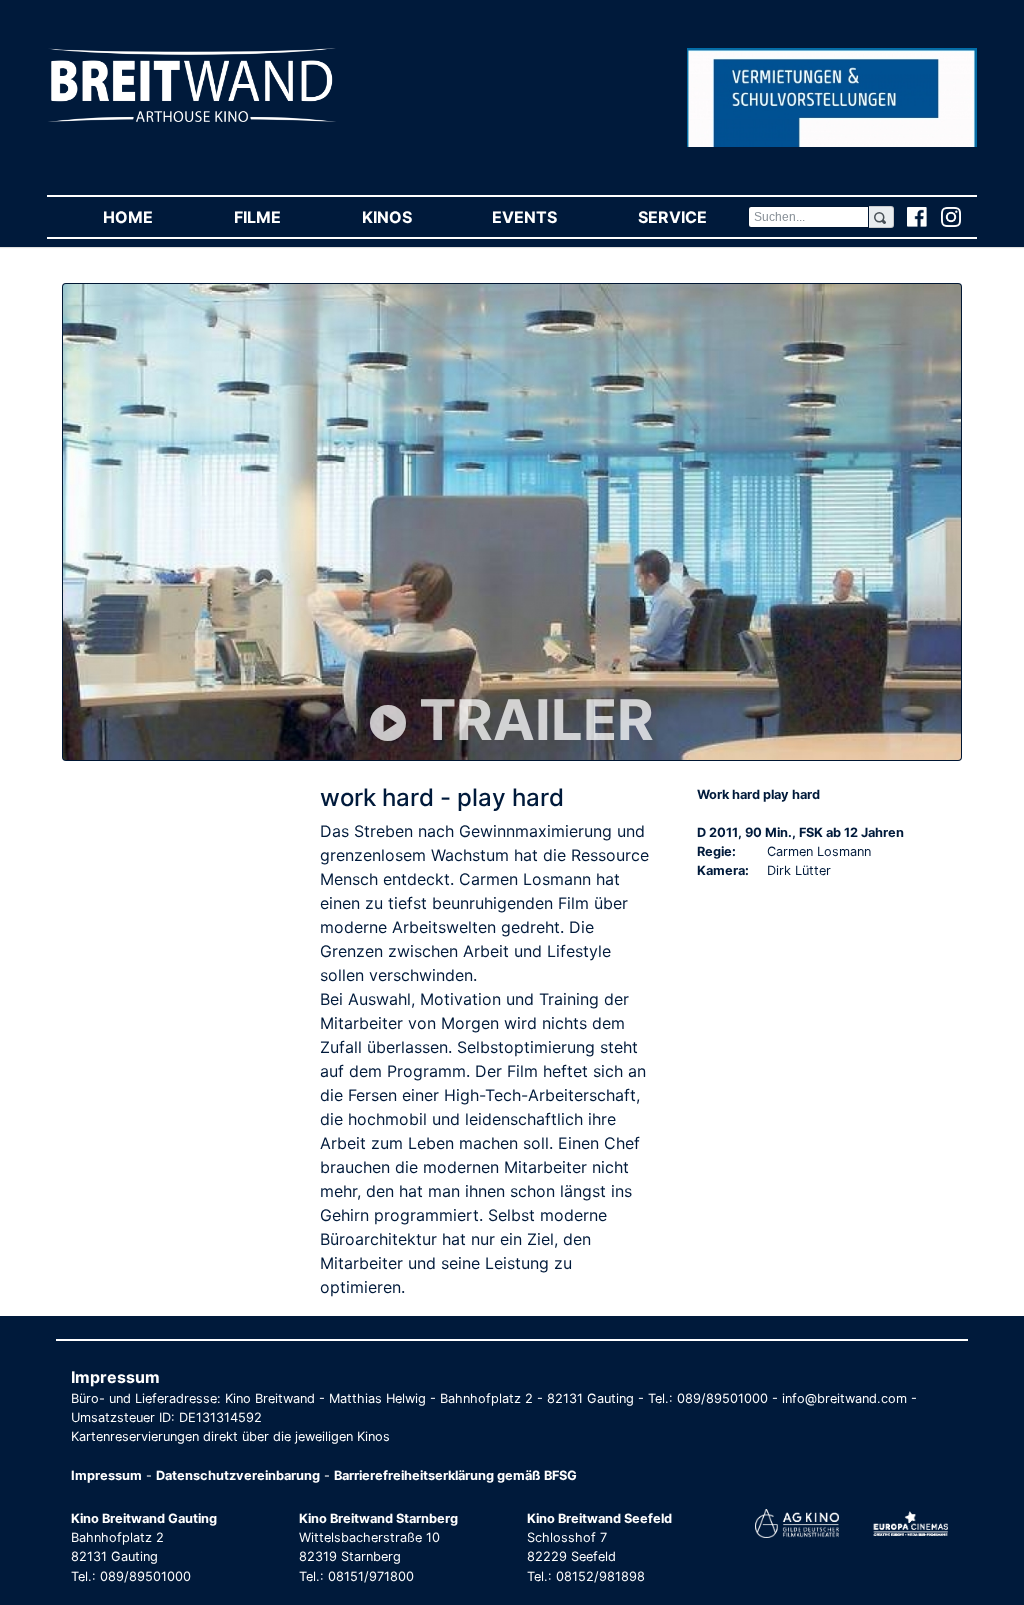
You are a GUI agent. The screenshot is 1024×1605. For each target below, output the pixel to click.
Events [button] (544, 217)
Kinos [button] (407, 217)
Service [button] (692, 217)
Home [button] (148, 217)
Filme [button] (277, 217)
